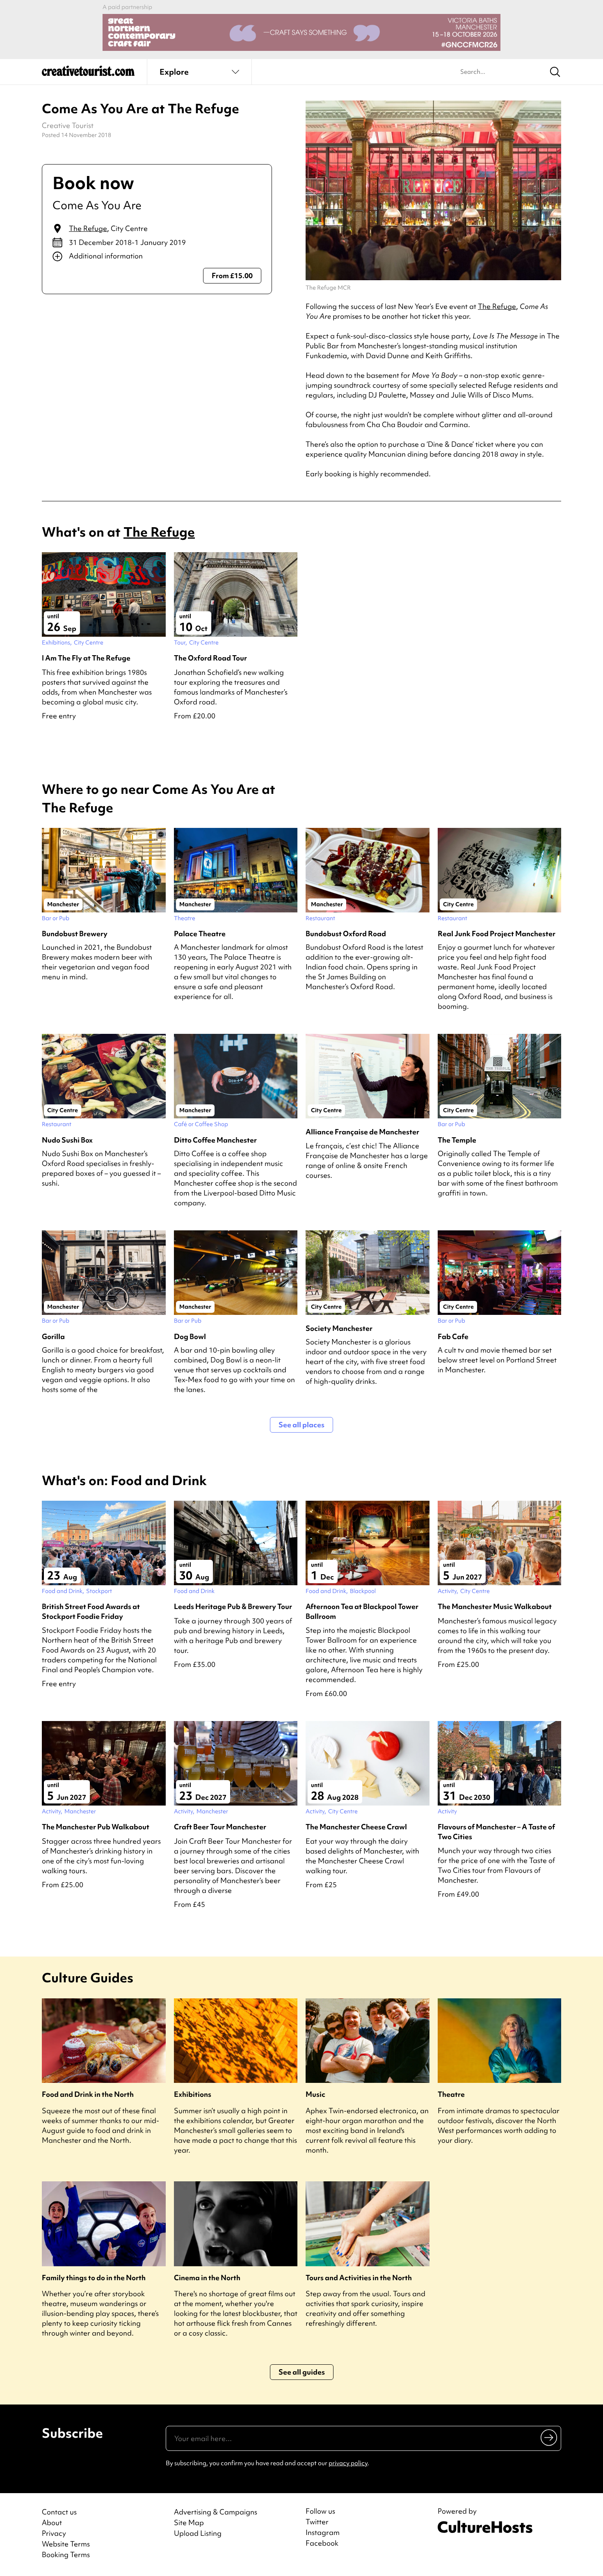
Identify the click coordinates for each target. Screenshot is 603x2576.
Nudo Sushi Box (67, 1140)
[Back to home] (88, 74)
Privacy (54, 2533)
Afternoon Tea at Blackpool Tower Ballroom (362, 1611)
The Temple (457, 1140)
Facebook (322, 2543)
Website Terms (66, 2544)
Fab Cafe (453, 1336)
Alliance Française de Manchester (362, 1132)
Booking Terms (66, 2554)
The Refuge (88, 228)
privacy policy (348, 2463)
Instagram (323, 2533)
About (52, 2522)
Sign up (549, 2437)
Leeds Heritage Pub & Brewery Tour (233, 1606)
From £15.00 (232, 275)
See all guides (302, 2372)
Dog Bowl (190, 1336)
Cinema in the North (207, 2278)
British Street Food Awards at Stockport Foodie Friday (91, 1611)
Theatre (451, 2094)
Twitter (317, 2522)
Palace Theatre (200, 934)
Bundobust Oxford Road (346, 934)
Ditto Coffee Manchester (215, 1140)
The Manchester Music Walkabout (495, 1606)
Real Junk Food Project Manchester (497, 934)
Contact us (59, 2512)
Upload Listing (198, 2533)
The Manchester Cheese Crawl (356, 1827)
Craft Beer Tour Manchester (220, 1827)
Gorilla (53, 1336)
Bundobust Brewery (75, 934)
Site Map (189, 2522)
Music (315, 2094)
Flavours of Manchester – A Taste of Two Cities (496, 1831)
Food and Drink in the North (88, 2094)
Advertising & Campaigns (216, 2512)
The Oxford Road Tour (210, 658)
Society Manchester (339, 1328)
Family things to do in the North (94, 2278)
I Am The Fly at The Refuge (86, 658)
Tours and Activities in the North (359, 2278)
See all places (301, 1425)
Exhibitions (193, 2094)
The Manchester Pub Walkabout (96, 1827)
